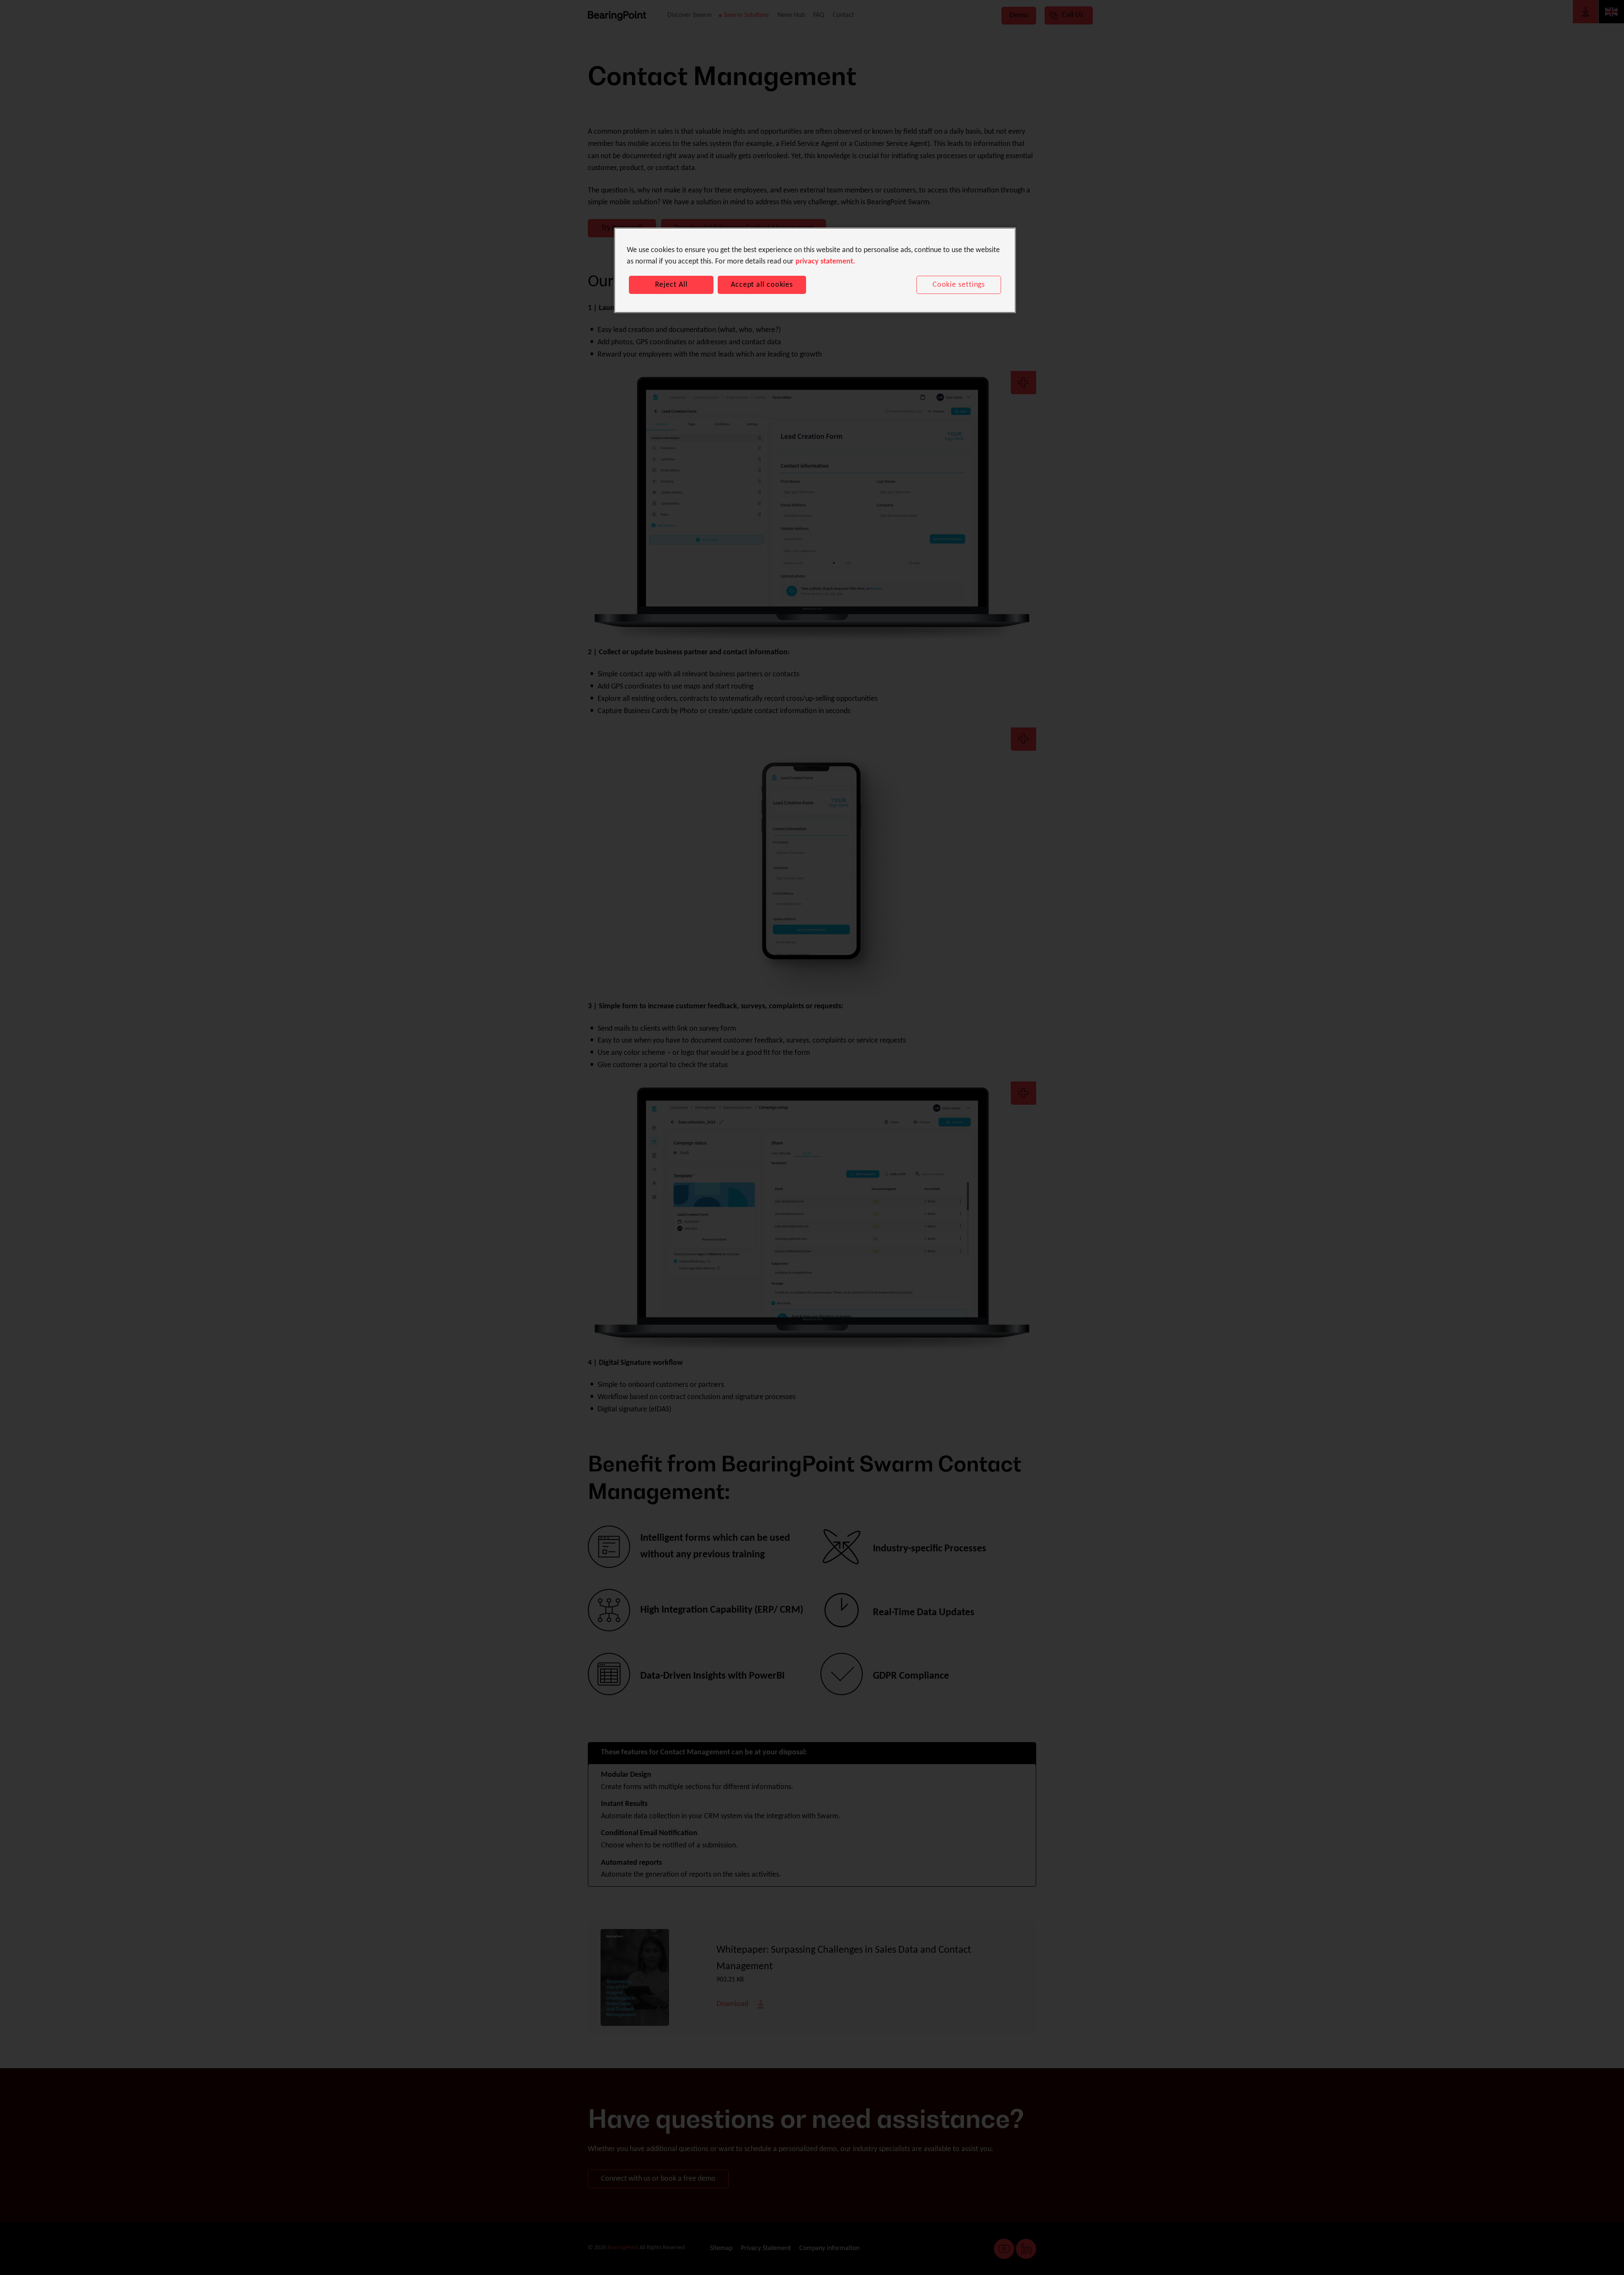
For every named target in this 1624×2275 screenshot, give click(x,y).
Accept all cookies (762, 285)
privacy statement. (825, 262)
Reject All (671, 285)
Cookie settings (959, 285)
